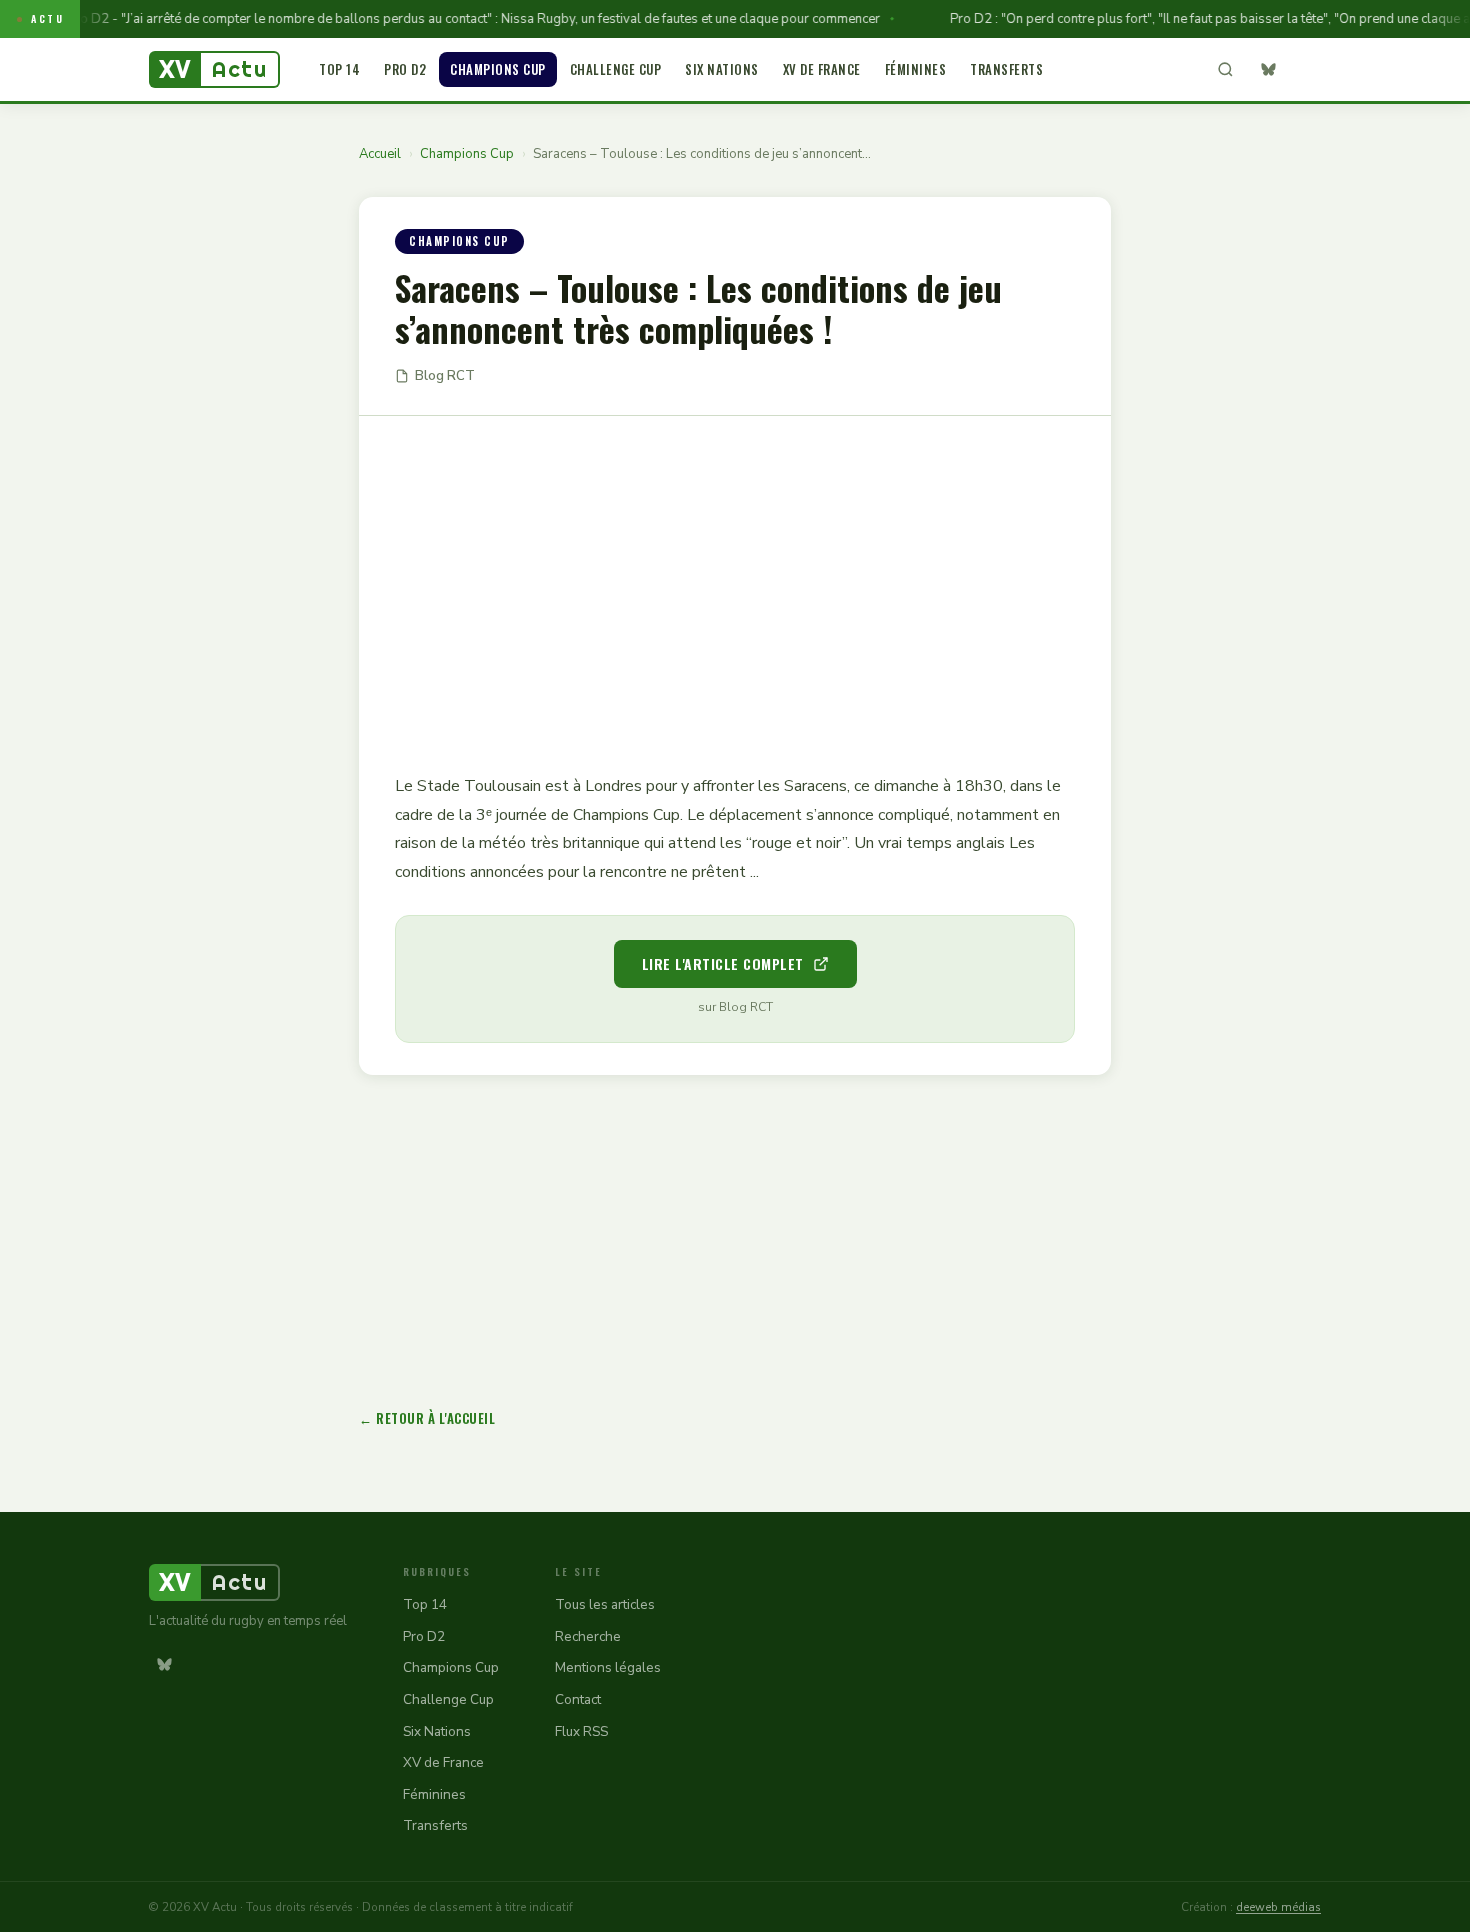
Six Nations (722, 69)
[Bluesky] (1268, 70)
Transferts (1006, 69)
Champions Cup (498, 69)
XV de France (822, 69)
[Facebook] (1306, 70)
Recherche (588, 1636)
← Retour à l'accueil (427, 1418)
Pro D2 (405, 69)
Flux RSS (581, 1731)
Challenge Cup (616, 69)
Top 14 (339, 69)
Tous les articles (605, 1604)
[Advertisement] (735, 580)
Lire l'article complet (723, 963)
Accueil (380, 154)
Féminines (916, 69)
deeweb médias (1278, 1907)
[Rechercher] (1225, 70)
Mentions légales (608, 1667)
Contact (578, 1699)
